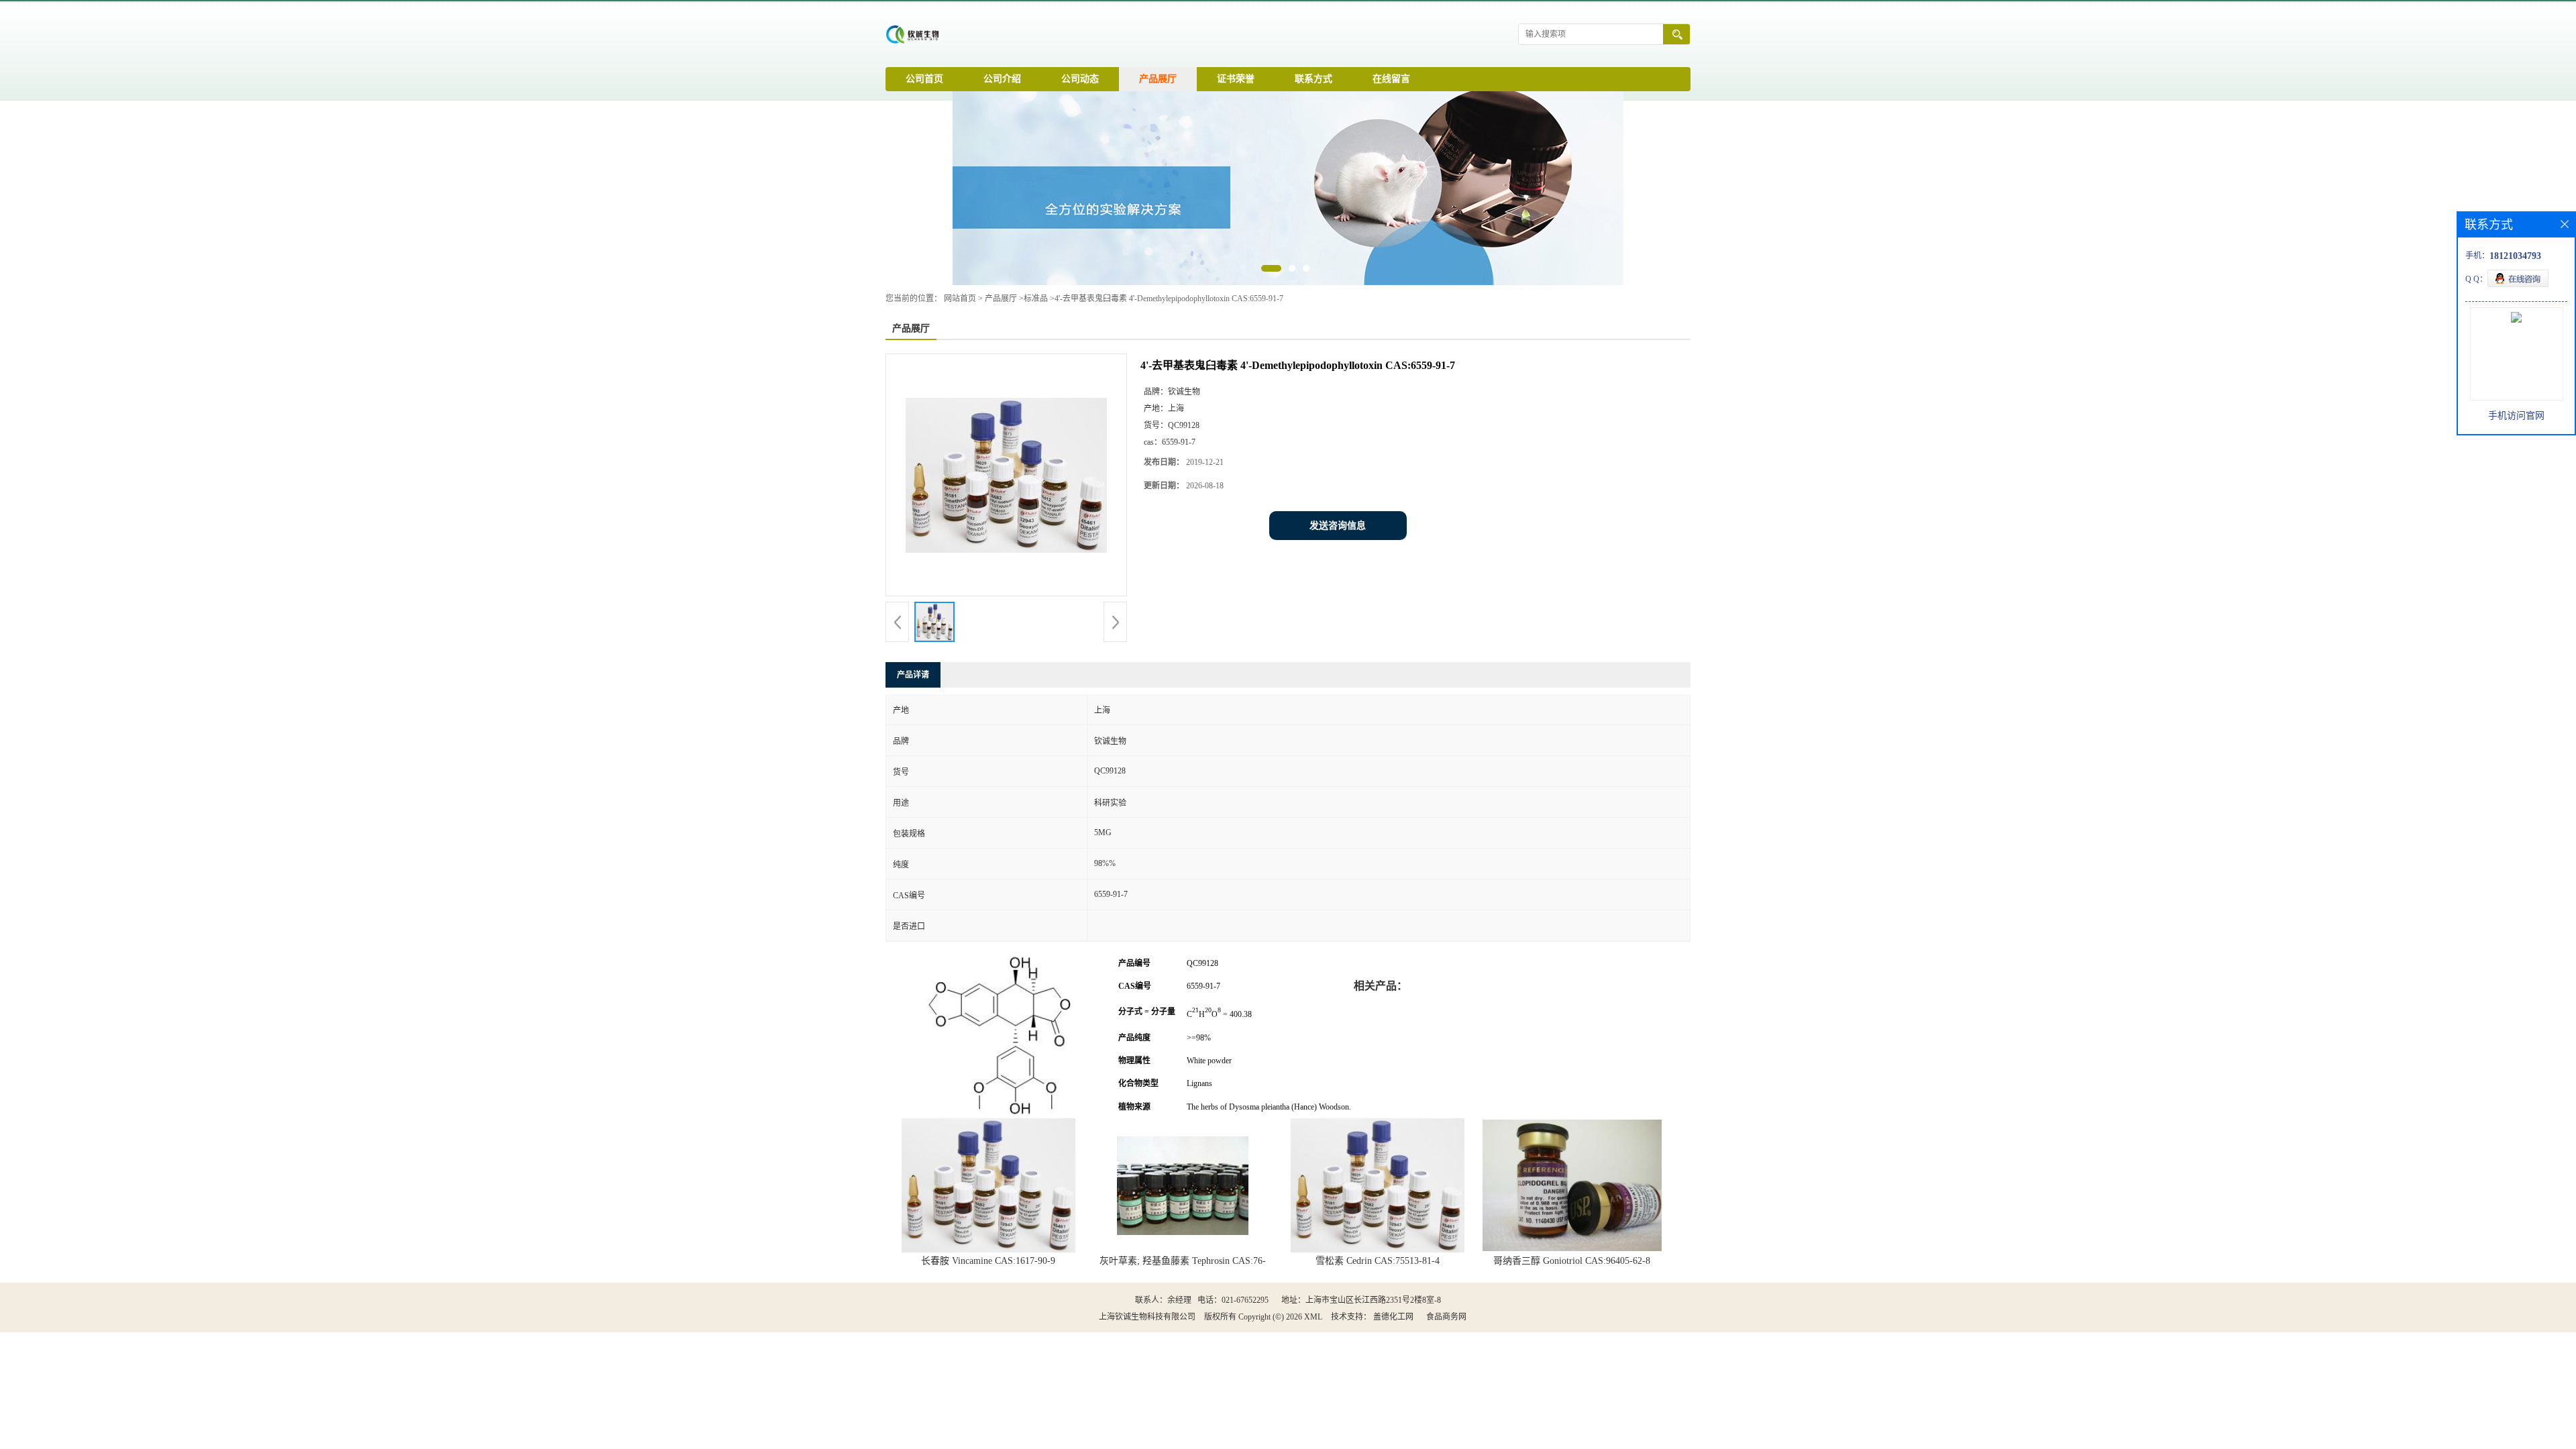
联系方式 (1313, 79)
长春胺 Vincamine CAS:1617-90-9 (988, 1261)
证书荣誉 (1236, 79)
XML (1313, 1317)
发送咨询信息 (1338, 526)
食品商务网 (1446, 1317)
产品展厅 (1158, 79)
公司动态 (1080, 79)
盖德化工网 (1393, 1317)
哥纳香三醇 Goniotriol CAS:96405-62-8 (1572, 1261)
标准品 (1036, 299)
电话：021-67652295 (1233, 1300)
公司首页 (924, 79)
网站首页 (960, 299)
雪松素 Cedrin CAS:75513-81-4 (1378, 1261)
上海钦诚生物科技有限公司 (1147, 1317)
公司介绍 (1002, 79)
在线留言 (1391, 79)
